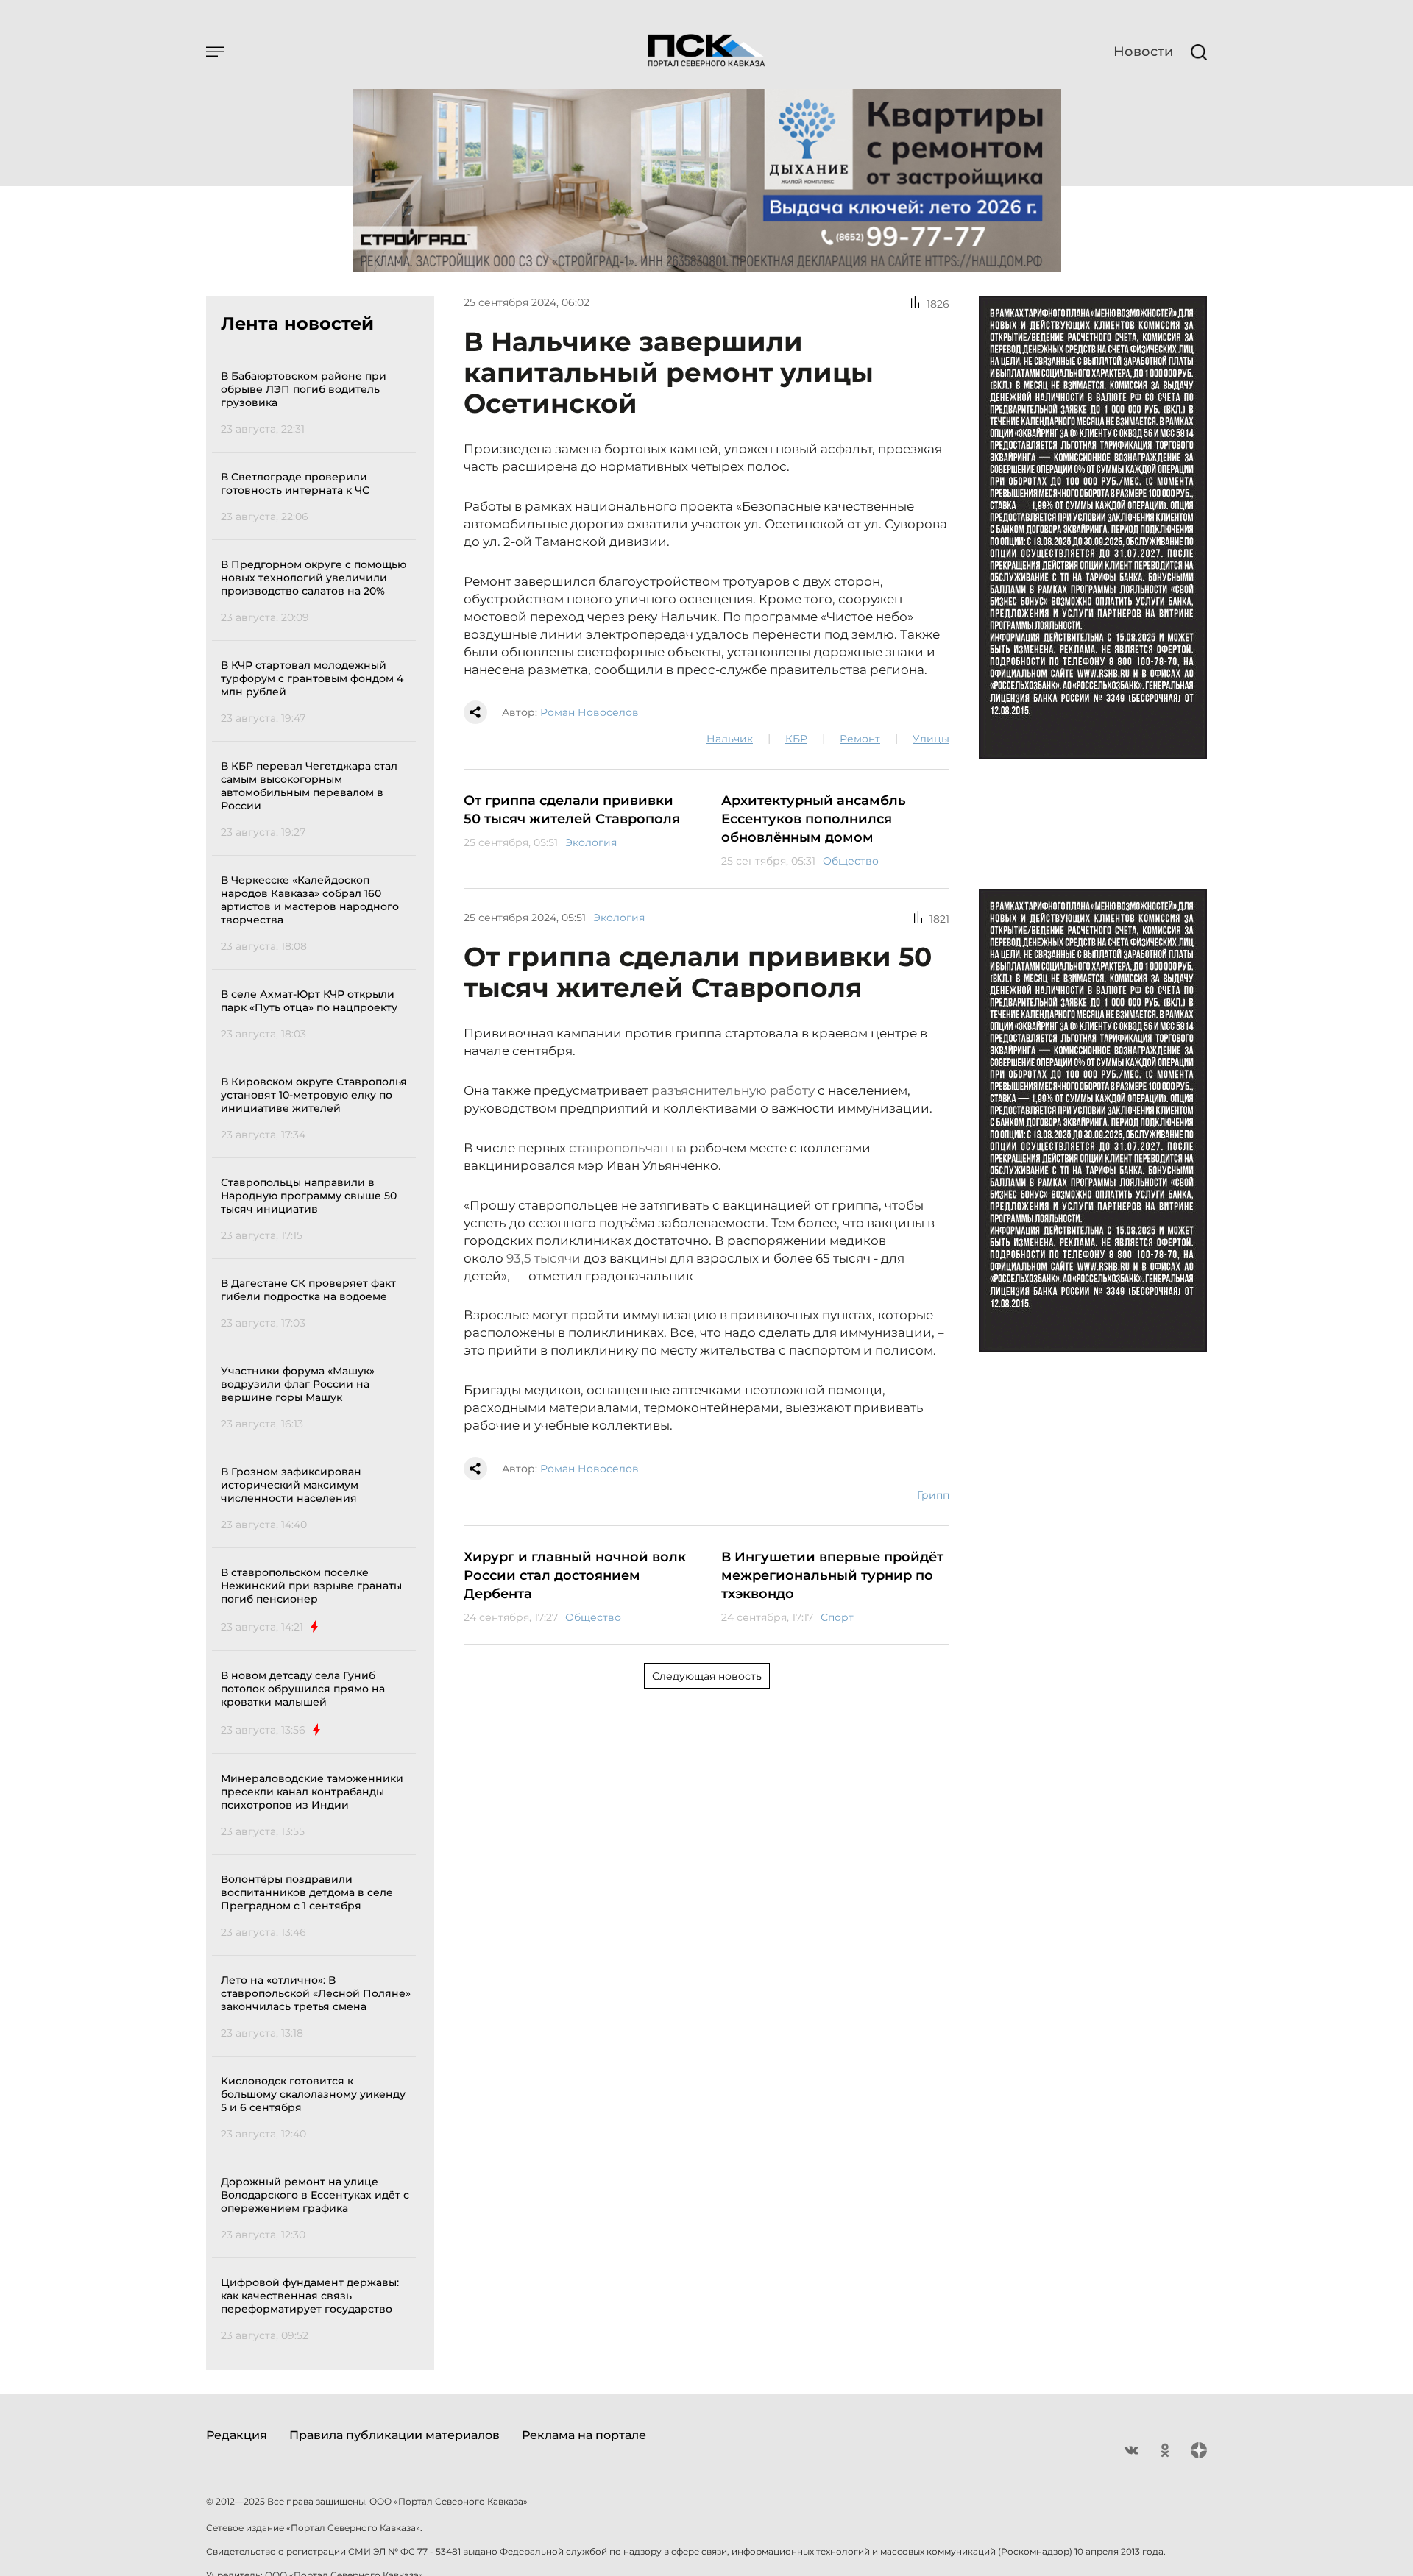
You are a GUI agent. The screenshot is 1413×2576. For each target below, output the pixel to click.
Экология (591, 842)
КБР (796, 739)
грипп (933, 1495)
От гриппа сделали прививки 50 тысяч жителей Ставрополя (572, 810)
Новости (1143, 52)
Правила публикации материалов (394, 2435)
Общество (851, 861)
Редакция (237, 2435)
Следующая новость (707, 1676)
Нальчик (730, 739)
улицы (931, 739)
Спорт (837, 1617)
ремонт (860, 739)
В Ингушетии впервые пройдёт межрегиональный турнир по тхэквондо (832, 1575)
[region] (318, 1353)
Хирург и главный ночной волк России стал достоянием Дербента (575, 1575)
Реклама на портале (584, 2435)
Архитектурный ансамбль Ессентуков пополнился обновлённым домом (814, 819)
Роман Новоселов (589, 712)
